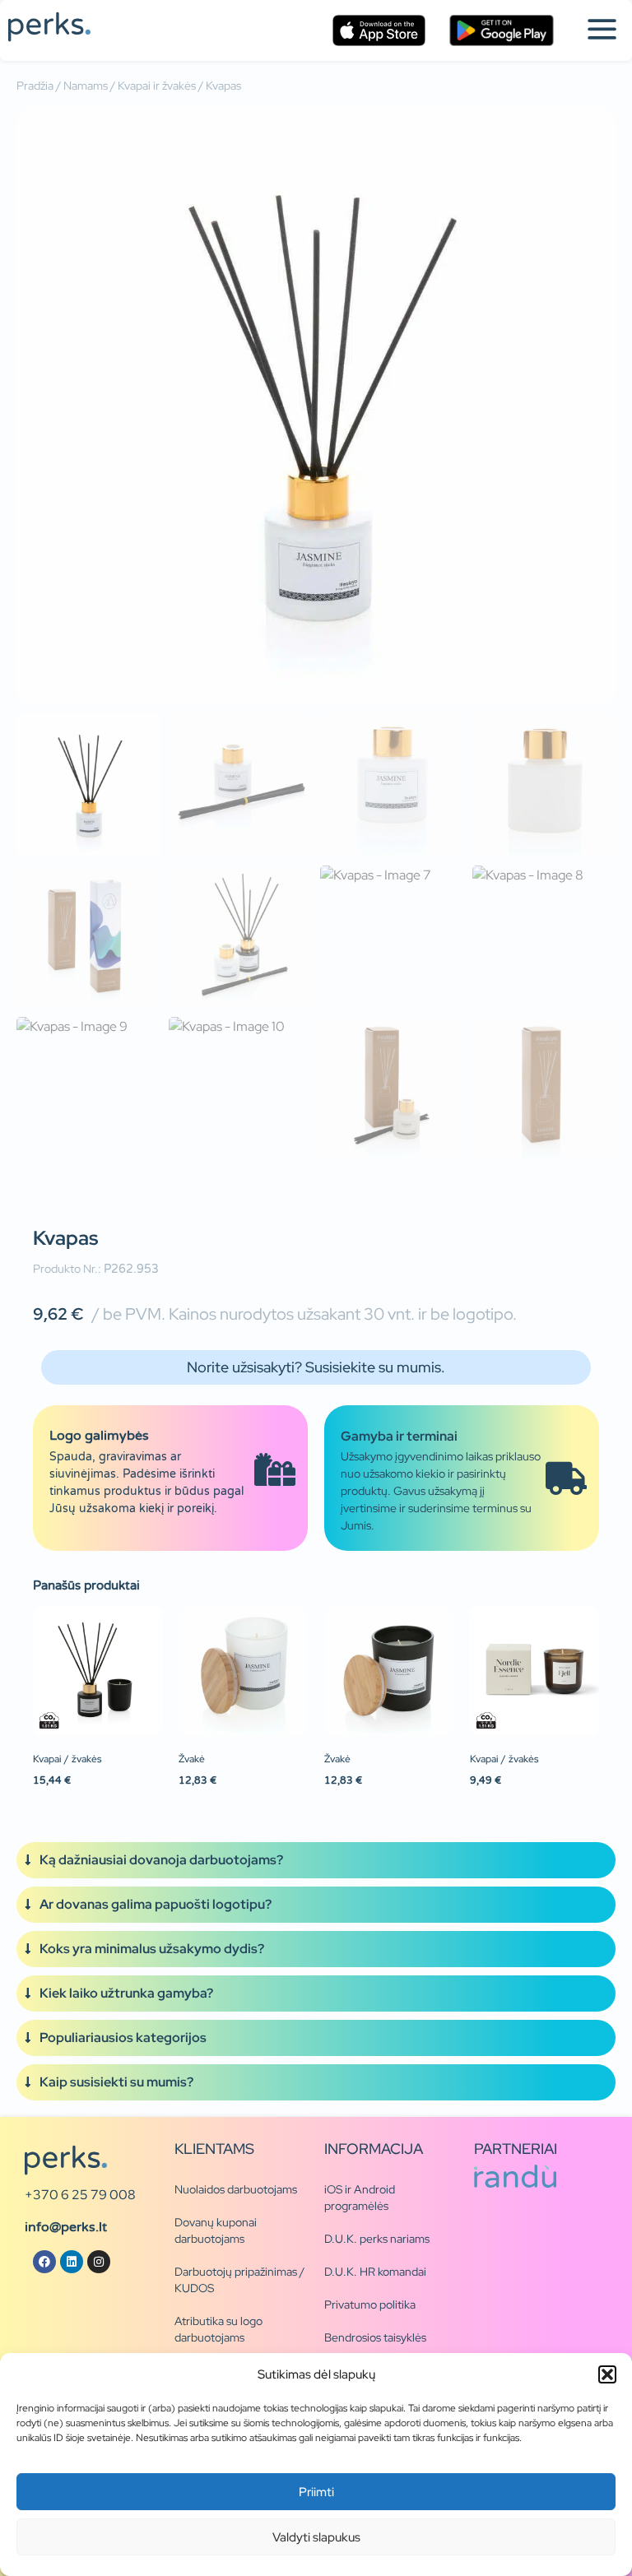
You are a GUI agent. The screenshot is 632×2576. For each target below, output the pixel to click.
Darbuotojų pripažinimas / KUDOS (239, 2280)
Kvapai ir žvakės (157, 86)
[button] (607, 2374)
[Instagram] (99, 2262)
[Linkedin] (72, 2262)
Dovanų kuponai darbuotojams (216, 2230)
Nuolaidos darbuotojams (236, 2189)
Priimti (316, 2492)
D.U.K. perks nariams (377, 2239)
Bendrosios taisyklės (375, 2337)
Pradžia (35, 86)
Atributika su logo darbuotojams (218, 2329)
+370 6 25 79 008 (80, 2195)
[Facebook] (44, 2262)
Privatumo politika (370, 2304)
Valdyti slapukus (316, 2537)
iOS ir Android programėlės (360, 2198)
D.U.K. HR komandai (375, 2272)
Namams (86, 86)
